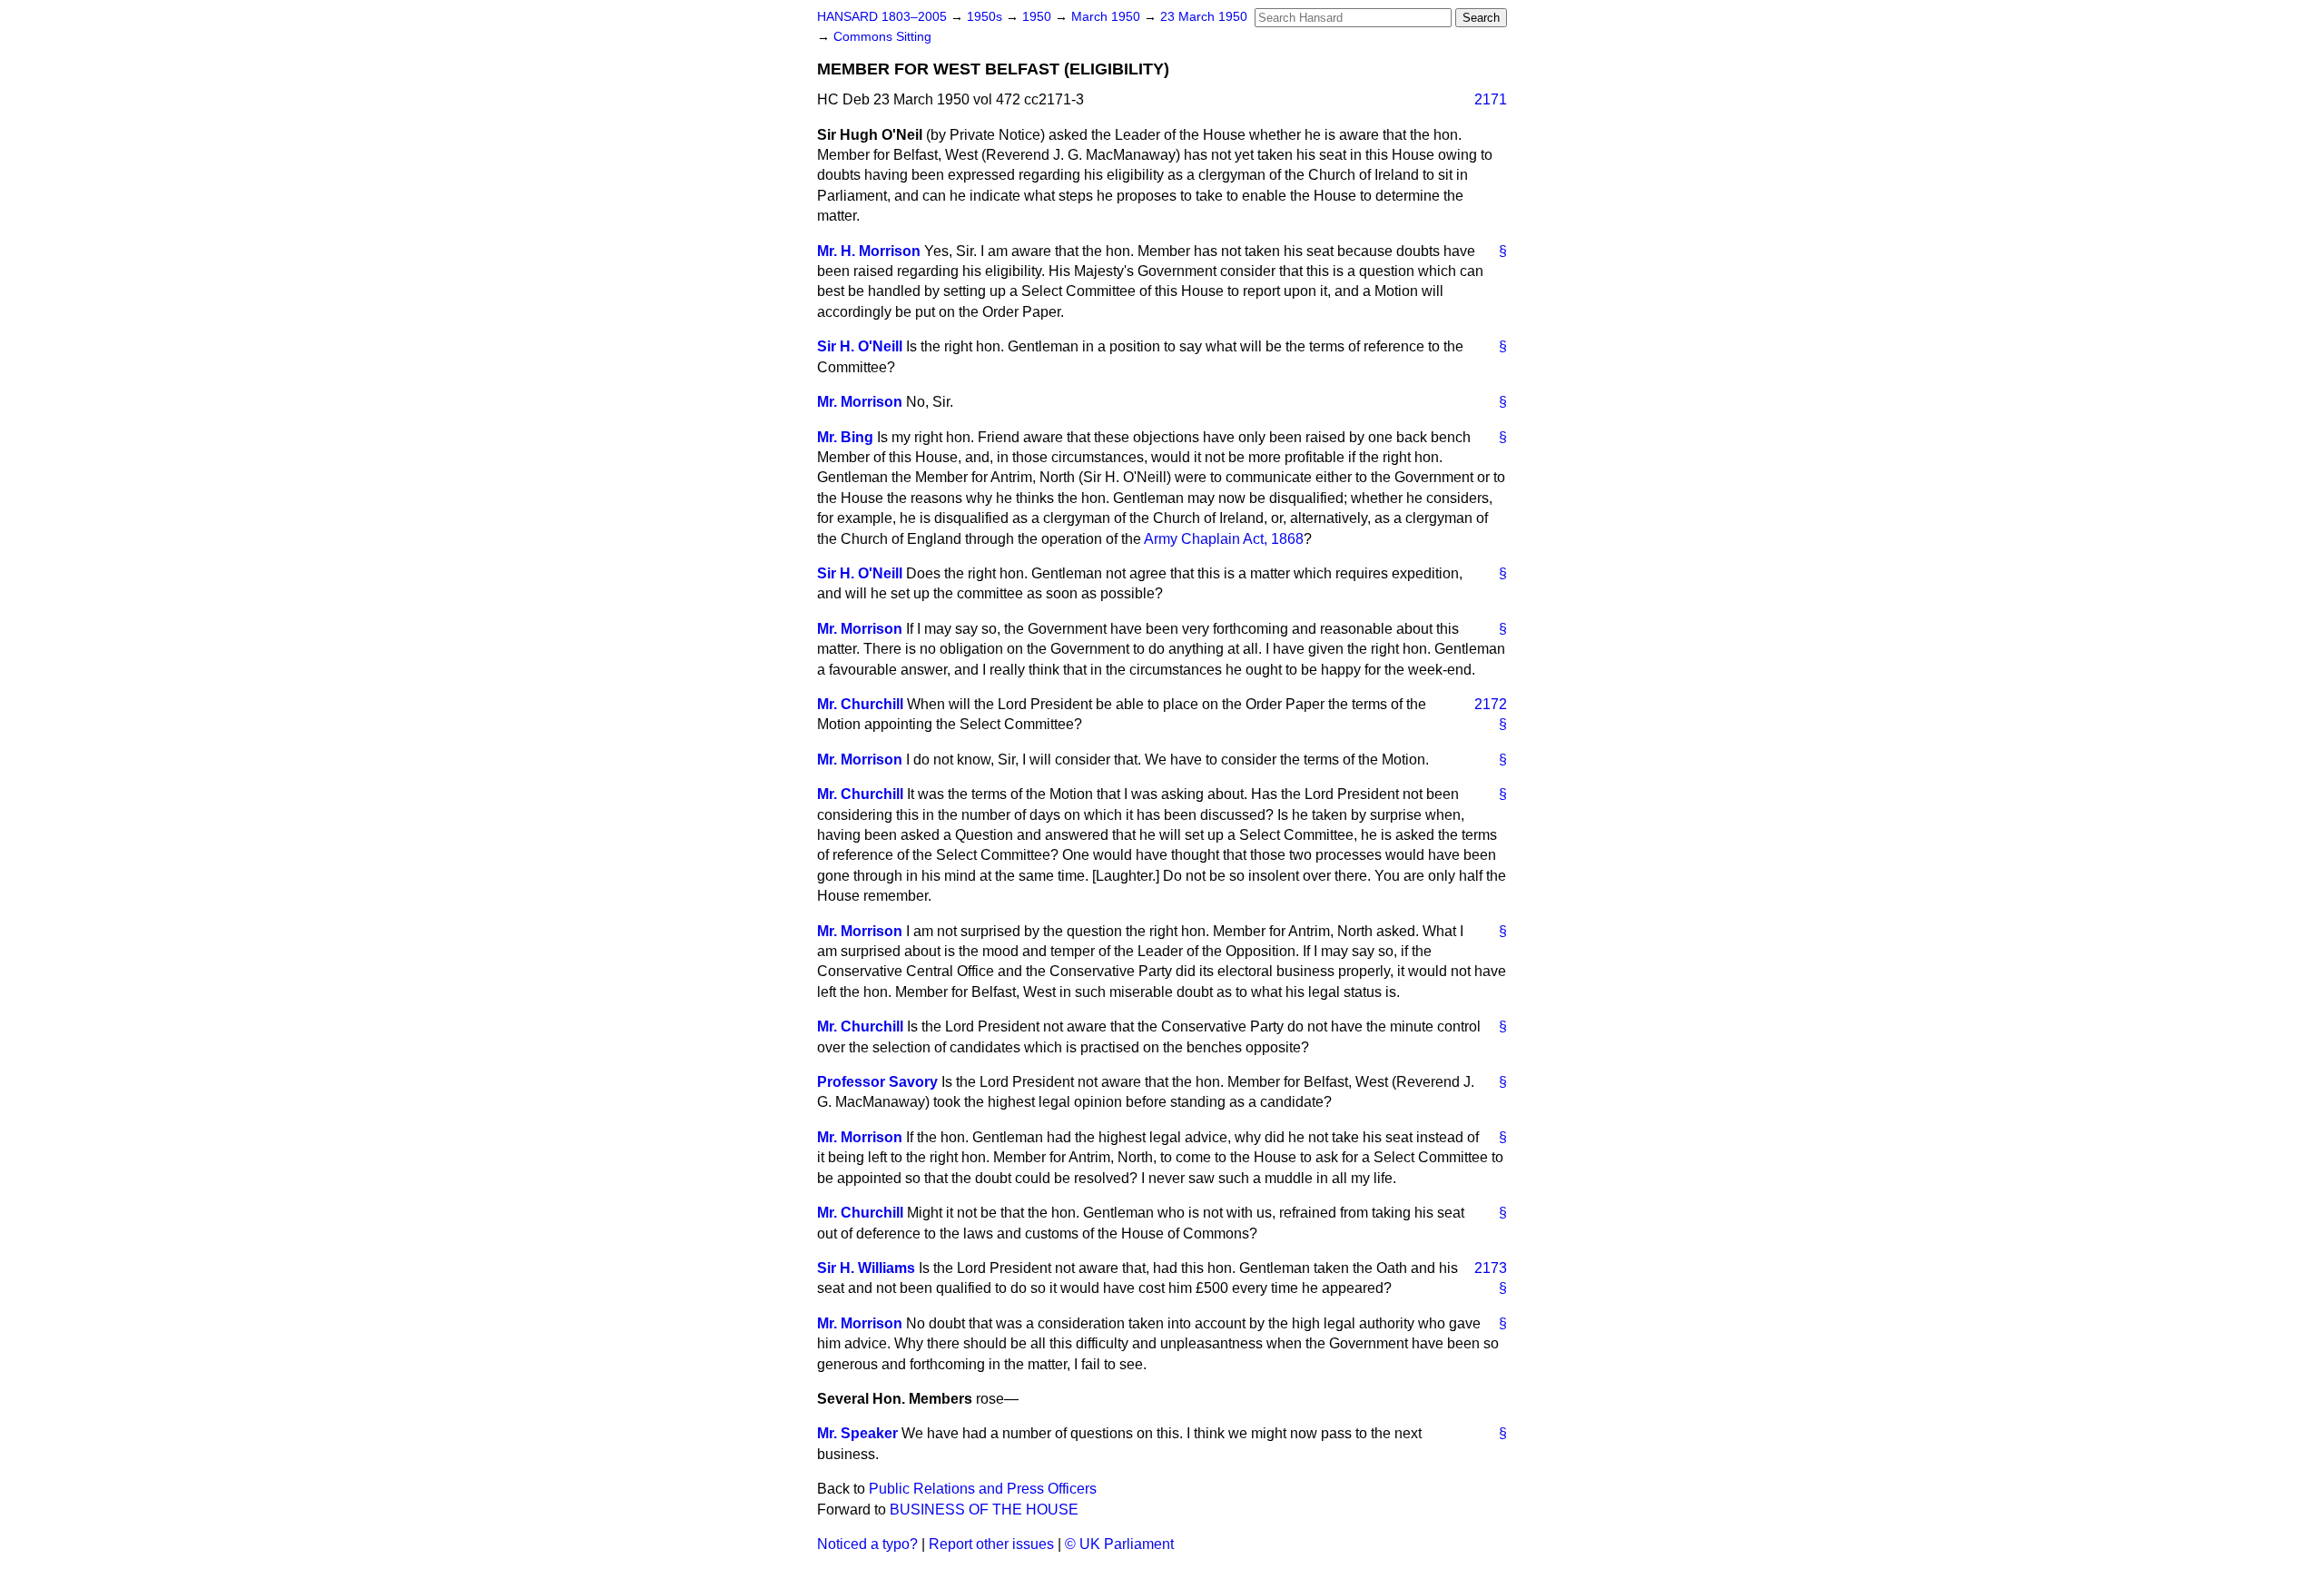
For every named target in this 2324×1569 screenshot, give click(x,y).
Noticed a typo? (867, 1544)
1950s (986, 17)
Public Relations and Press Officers (983, 1489)
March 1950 (1108, 17)
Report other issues (991, 1544)
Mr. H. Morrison (869, 251)
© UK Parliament (1119, 1544)
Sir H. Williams (866, 1268)
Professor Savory (877, 1082)
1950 (1039, 17)
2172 (1491, 704)
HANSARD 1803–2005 (882, 17)
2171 (1491, 99)
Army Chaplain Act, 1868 (1224, 539)
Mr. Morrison (860, 402)
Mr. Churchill (860, 704)
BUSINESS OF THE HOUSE (984, 1510)
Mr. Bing (845, 437)
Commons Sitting (882, 37)
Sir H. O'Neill (860, 346)
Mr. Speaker (857, 1433)
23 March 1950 (1204, 17)
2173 (1491, 1268)
